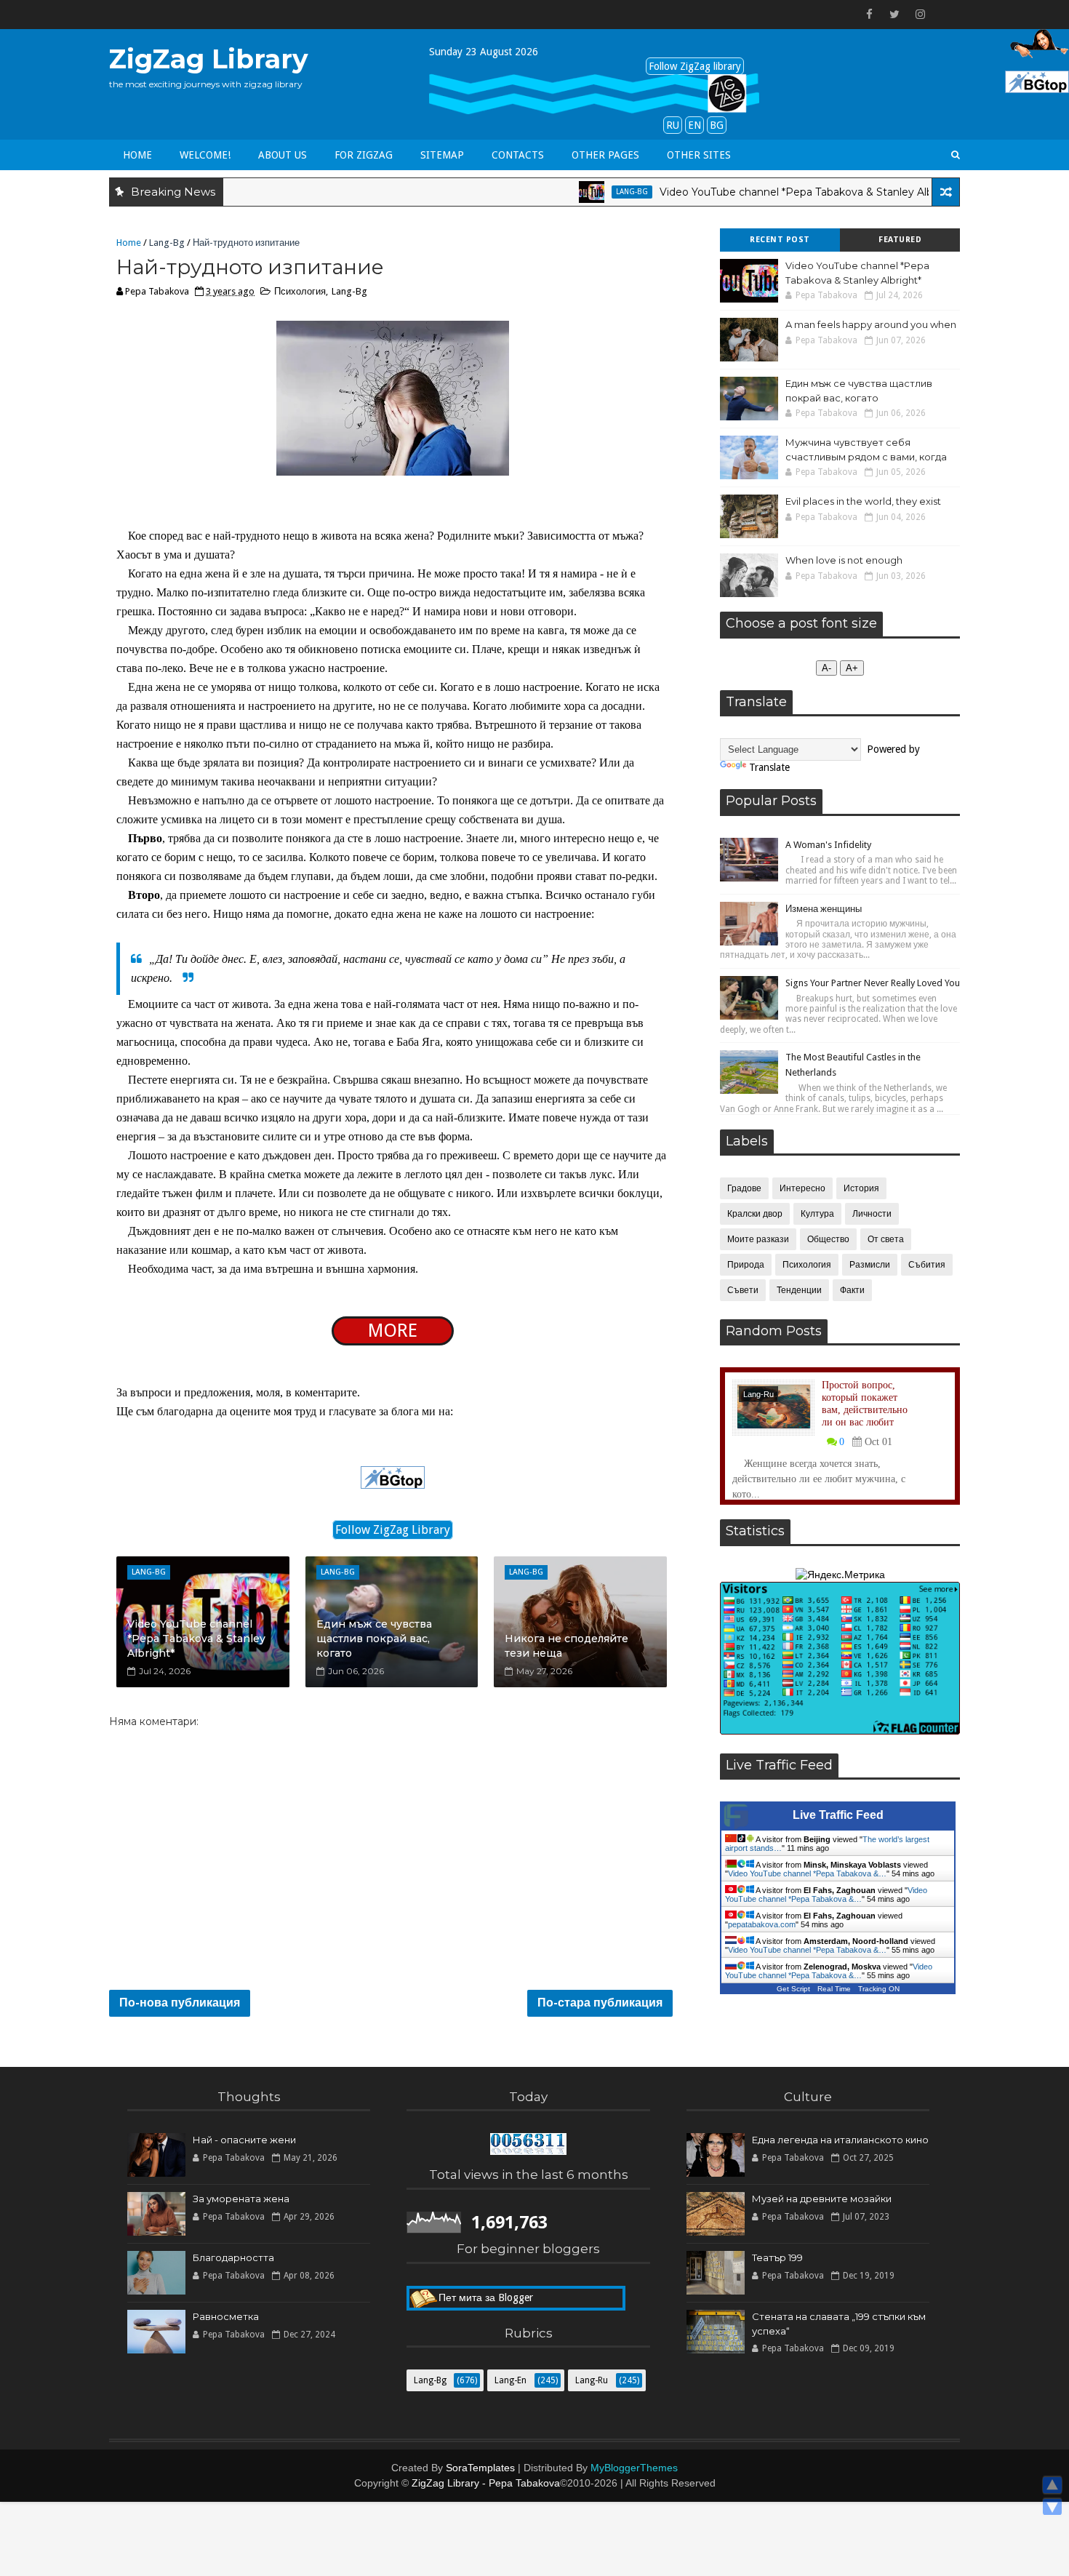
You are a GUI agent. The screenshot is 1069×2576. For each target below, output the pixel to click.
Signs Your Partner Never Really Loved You (873, 983)
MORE (393, 1331)
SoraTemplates (480, 2468)
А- (826, 668)
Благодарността (233, 2257)
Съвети (743, 1290)
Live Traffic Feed (838, 1815)
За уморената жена (241, 2199)
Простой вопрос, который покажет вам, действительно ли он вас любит (865, 1403)
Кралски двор (755, 1214)
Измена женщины (824, 909)
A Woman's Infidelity (828, 845)
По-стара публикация (600, 2003)
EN (694, 125)
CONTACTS (518, 155)
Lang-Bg (582, 192)
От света (886, 1239)
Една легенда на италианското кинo (840, 2140)
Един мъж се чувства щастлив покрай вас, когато (374, 1638)
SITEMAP (442, 155)
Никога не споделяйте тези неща (566, 1646)
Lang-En (511, 2380)
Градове (744, 1188)
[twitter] (894, 15)
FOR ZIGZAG (364, 155)
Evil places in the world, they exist (863, 501)
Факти (852, 1290)
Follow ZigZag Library (393, 1530)
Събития (927, 1265)
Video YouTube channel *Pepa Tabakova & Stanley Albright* (761, 192)
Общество (828, 1239)
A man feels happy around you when (871, 324)
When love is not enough (844, 560)
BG (717, 125)
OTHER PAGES (605, 155)
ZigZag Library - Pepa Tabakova (486, 2483)
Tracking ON (879, 1989)
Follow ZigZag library (695, 66)
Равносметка (226, 2316)
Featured (900, 240)
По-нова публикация (180, 2003)
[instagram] (920, 15)
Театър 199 (777, 2257)
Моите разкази (758, 1239)
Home (137, 155)
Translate (769, 767)
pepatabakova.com (762, 1924)
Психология (300, 291)
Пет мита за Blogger (486, 2297)
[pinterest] (945, 15)
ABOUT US (283, 155)
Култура (817, 1214)
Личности (872, 1214)
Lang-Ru (758, 1394)
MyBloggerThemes (634, 2468)
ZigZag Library (209, 59)
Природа (746, 1265)
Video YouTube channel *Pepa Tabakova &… (807, 1873)
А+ (852, 668)
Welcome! (205, 155)
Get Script (793, 1989)
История (861, 1188)
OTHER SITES (699, 155)
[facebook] (869, 15)
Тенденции (799, 1290)
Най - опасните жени (244, 2140)
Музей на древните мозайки (822, 2199)
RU (673, 125)
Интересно (802, 1188)
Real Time (834, 1989)
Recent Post (780, 240)
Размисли (870, 1265)
